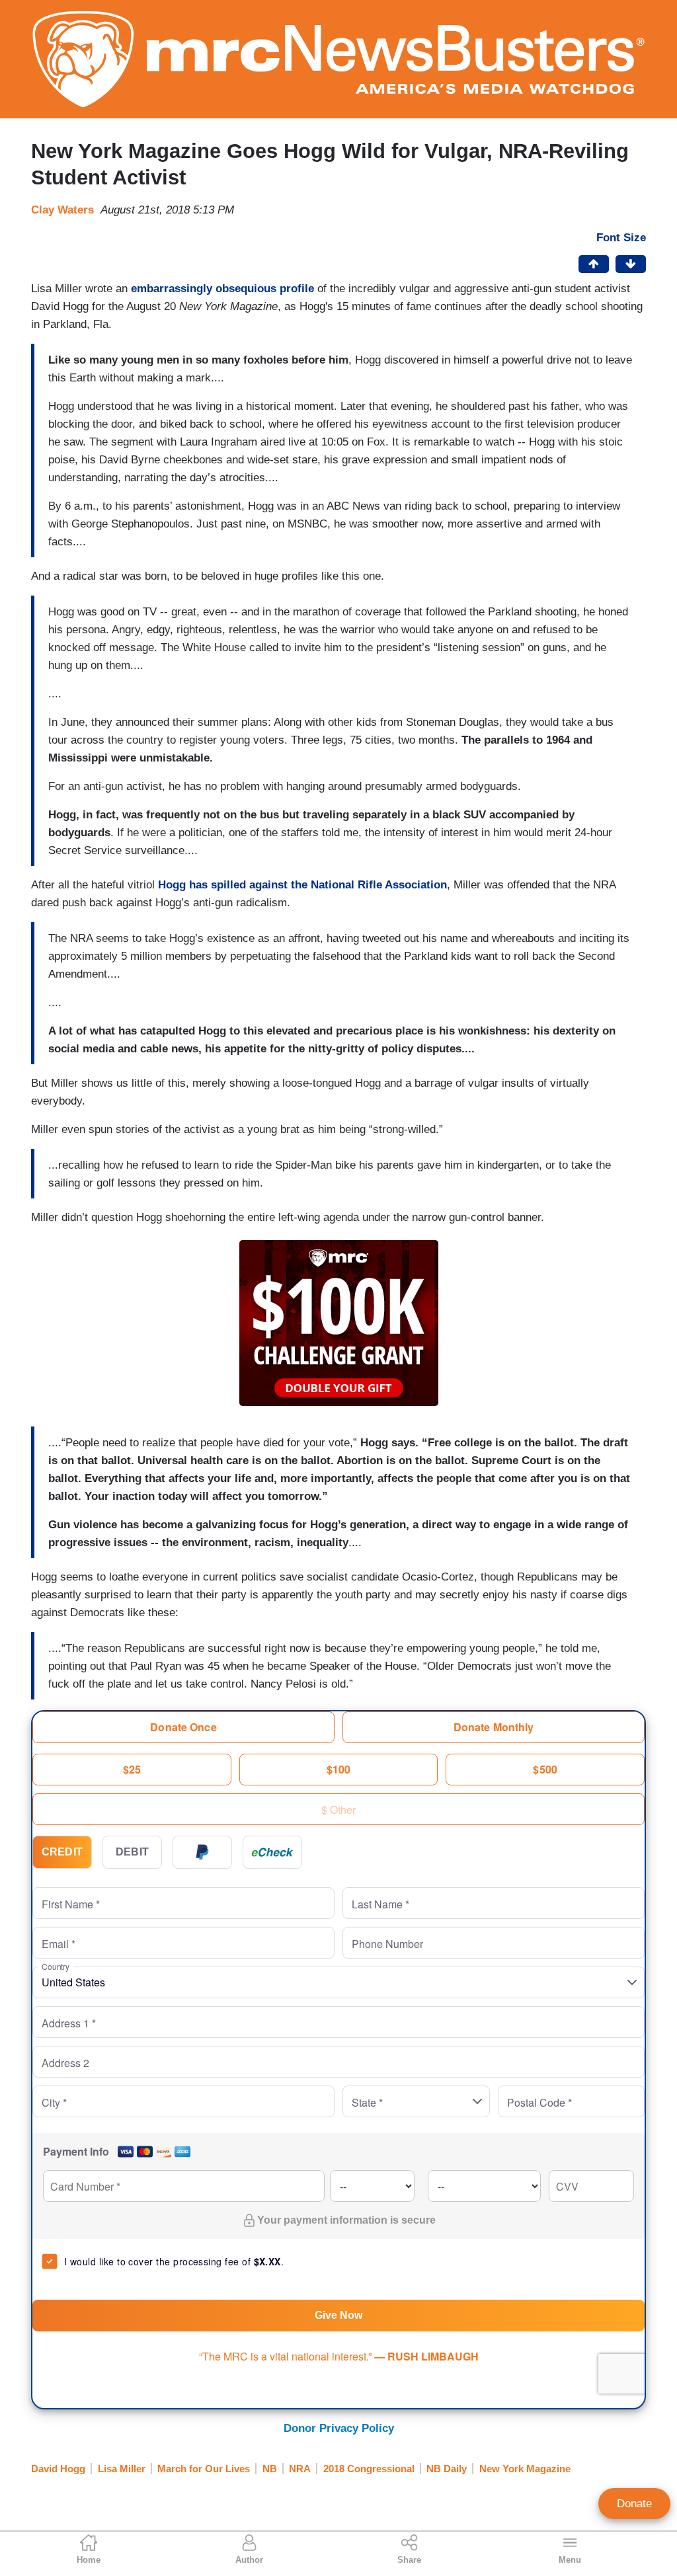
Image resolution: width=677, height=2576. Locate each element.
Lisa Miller (122, 2469)
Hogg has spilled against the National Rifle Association (302, 885)
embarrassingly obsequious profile (222, 289)
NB (270, 2469)
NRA (300, 2469)
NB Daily (447, 2469)
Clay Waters (62, 210)
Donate (634, 2504)
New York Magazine (525, 2469)
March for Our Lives (204, 2469)
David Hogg (58, 2469)
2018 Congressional (369, 2469)
